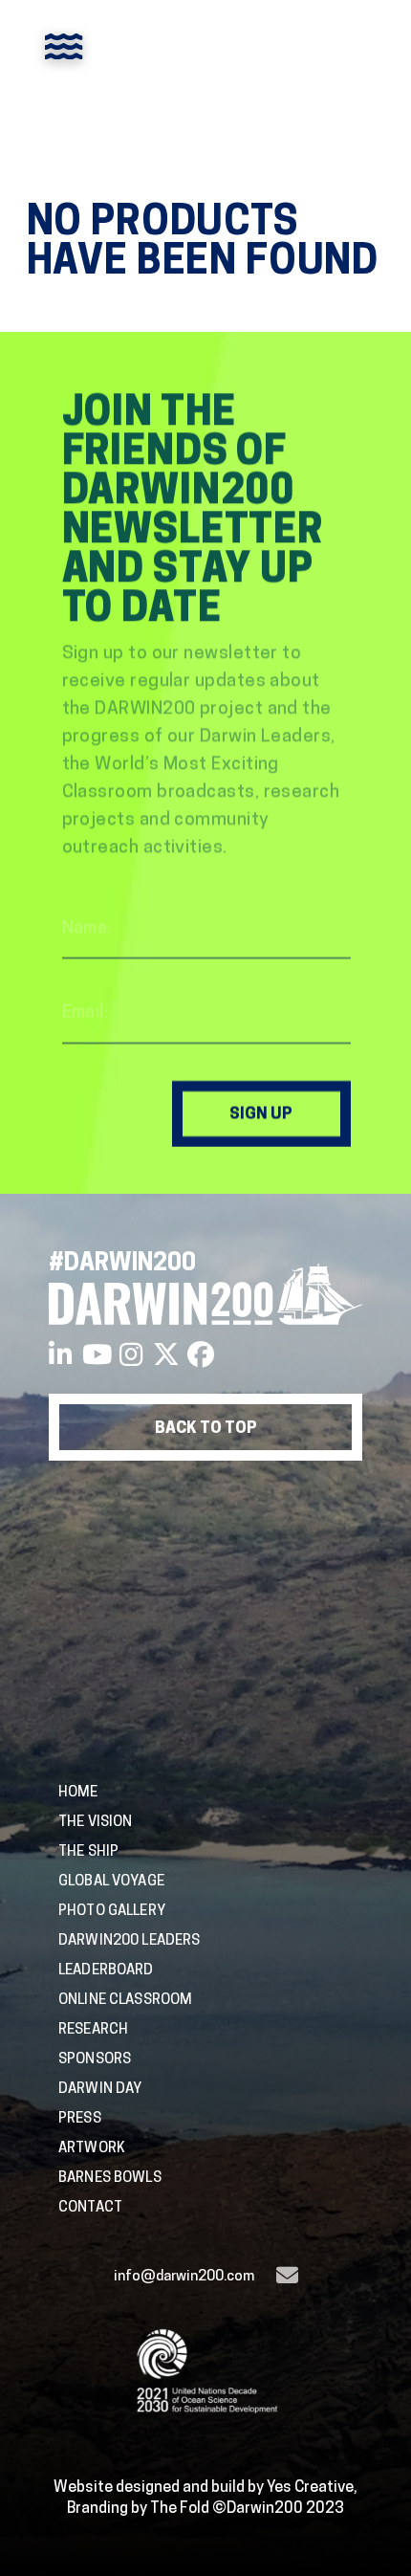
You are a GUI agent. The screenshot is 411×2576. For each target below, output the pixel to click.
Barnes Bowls (110, 2177)
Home (78, 1791)
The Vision (96, 1821)
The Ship (88, 1850)
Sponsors (95, 2058)
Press (80, 2117)
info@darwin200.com (184, 2275)
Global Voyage (111, 1880)
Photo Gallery (112, 1910)
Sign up (261, 1113)
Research (93, 2028)
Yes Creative (310, 2487)
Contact (90, 2206)
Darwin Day (100, 2088)
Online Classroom (125, 1999)
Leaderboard (106, 1969)
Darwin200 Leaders (130, 1939)
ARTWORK (92, 2147)
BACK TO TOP (206, 1427)
